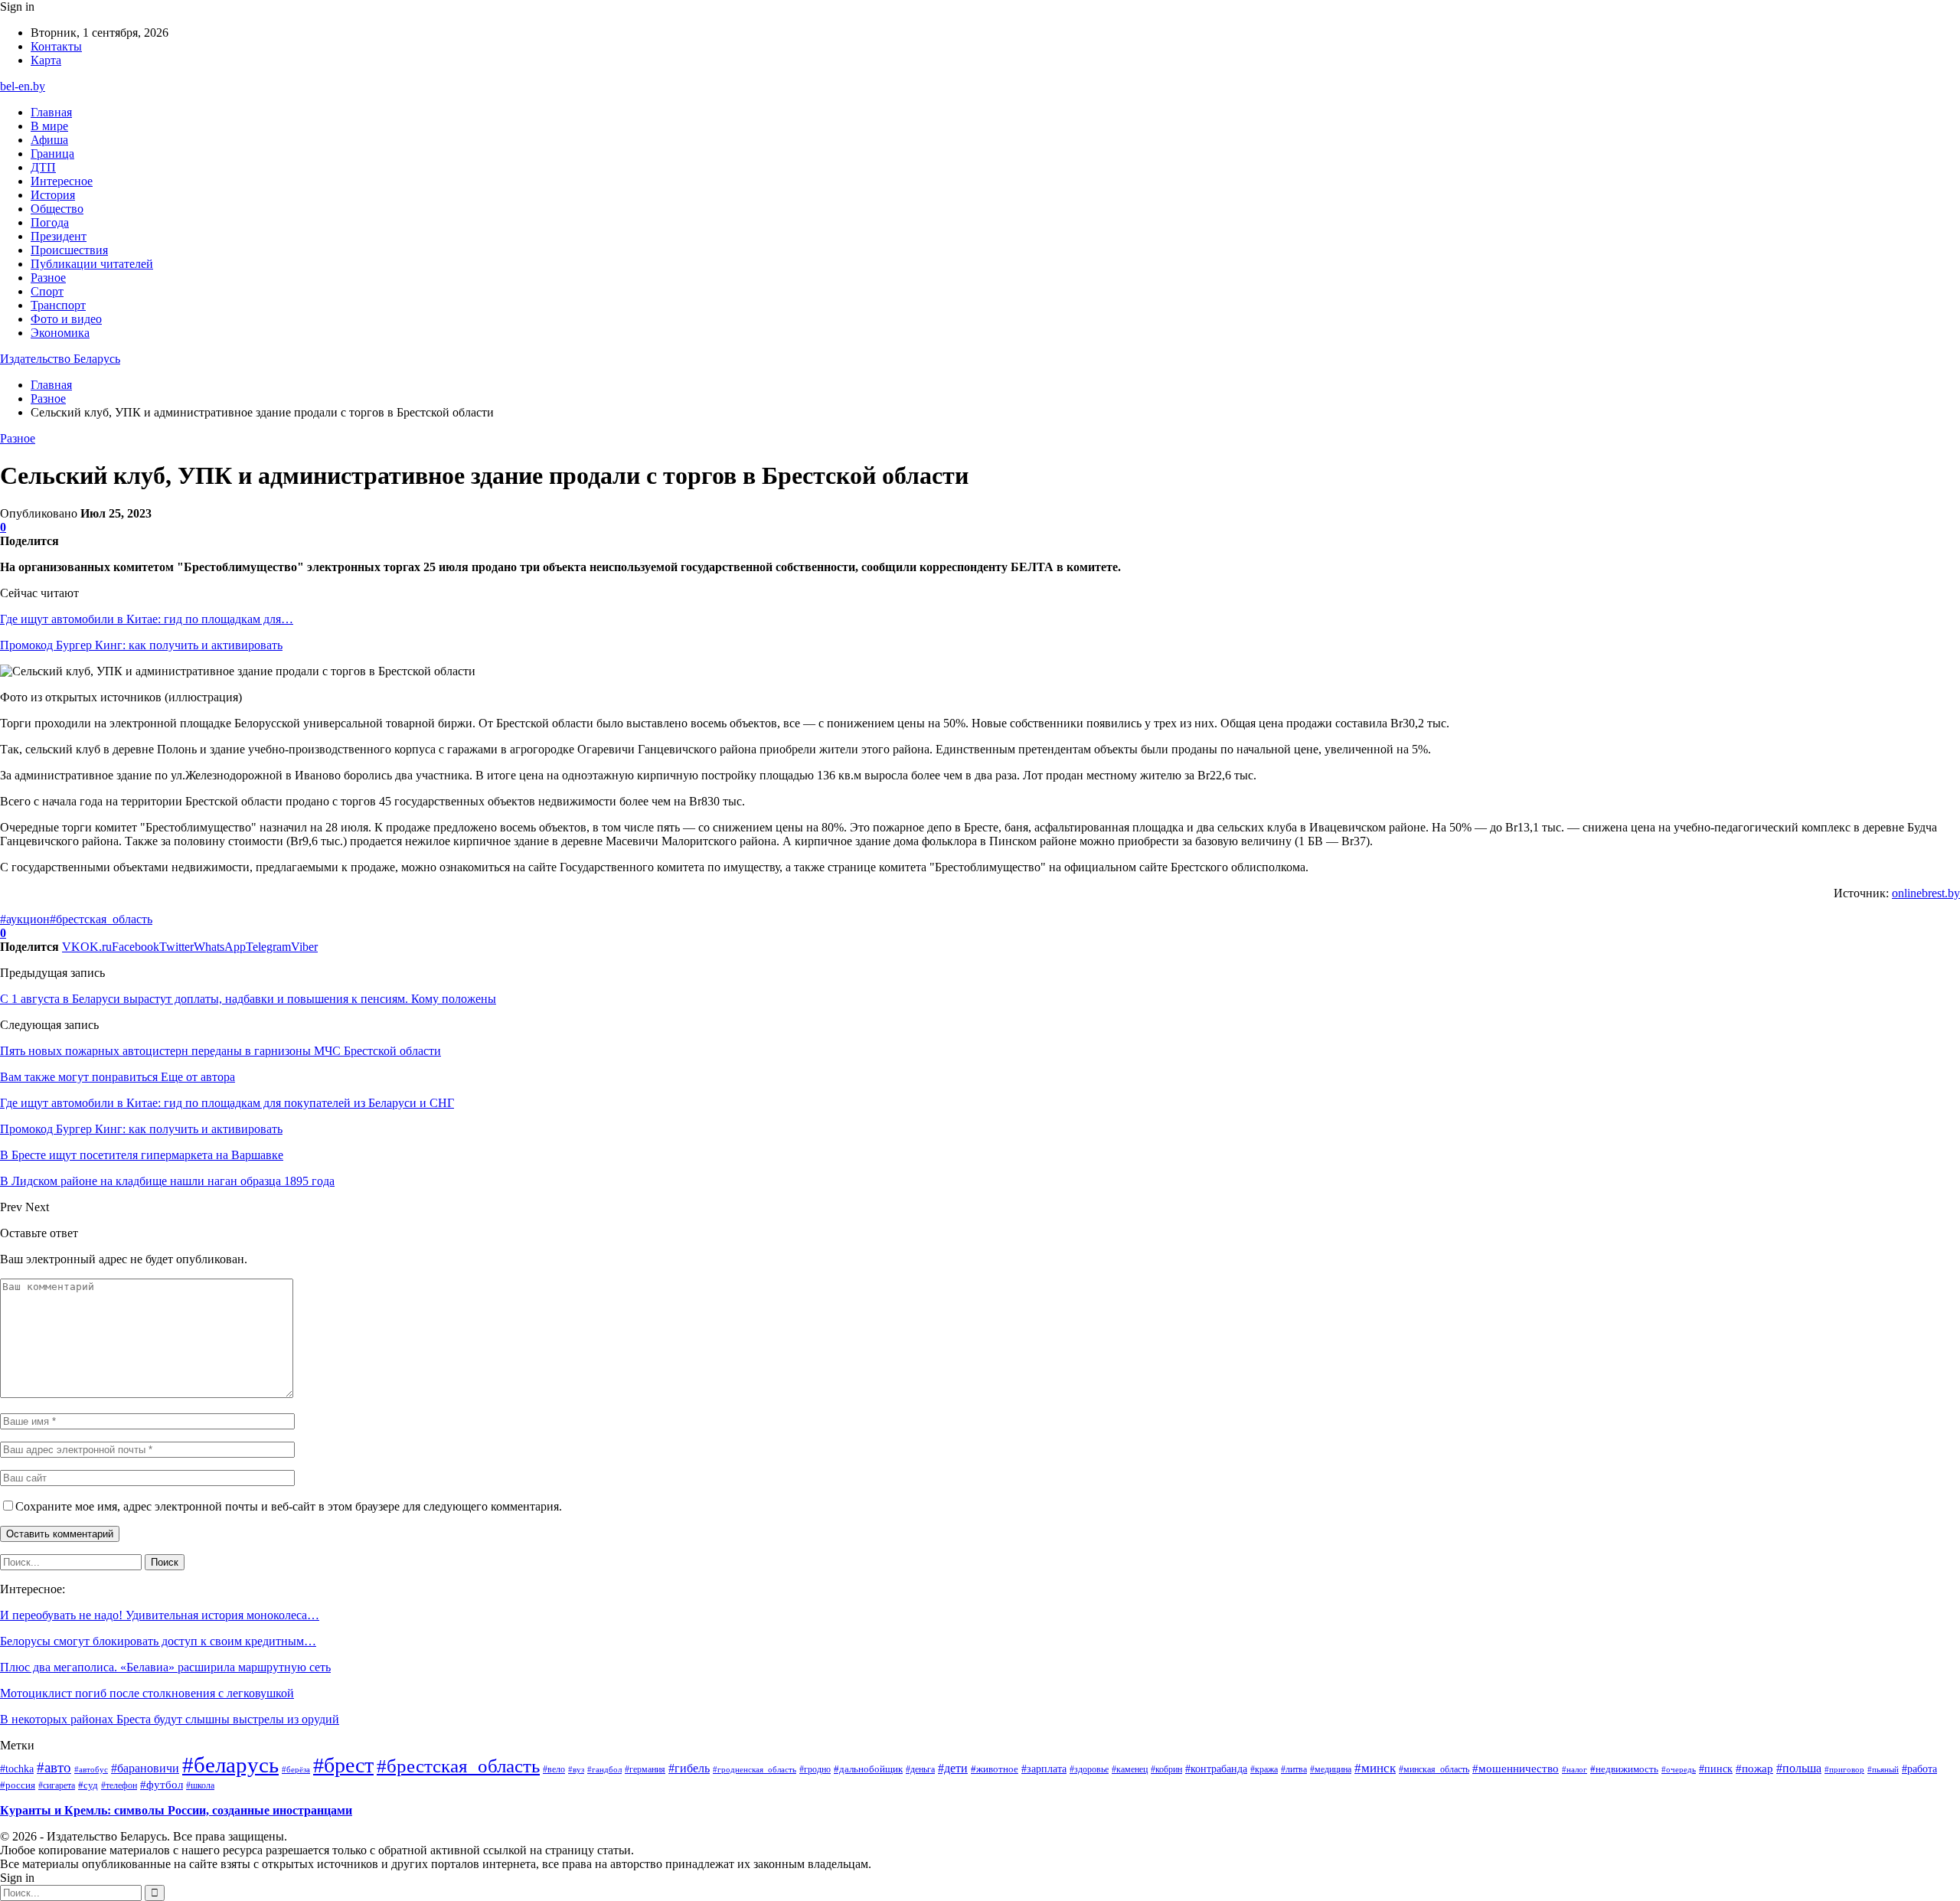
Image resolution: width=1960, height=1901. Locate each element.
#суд (88, 1785)
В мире (49, 126)
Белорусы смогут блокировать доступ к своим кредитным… (158, 1641)
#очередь (1679, 1770)
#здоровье (1089, 1769)
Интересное (62, 181)
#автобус (91, 1769)
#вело (554, 1769)
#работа (1919, 1769)
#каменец (1130, 1769)
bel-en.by (23, 86)
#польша (1799, 1768)
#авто (54, 1767)
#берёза (296, 1769)
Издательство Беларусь (60, 359)
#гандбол (604, 1770)
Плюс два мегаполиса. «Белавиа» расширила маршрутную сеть (165, 1667)
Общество (57, 209)
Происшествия (69, 250)
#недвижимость (1624, 1769)
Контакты (56, 46)
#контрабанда (1216, 1769)
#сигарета (57, 1785)
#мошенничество (1516, 1769)
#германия (645, 1769)
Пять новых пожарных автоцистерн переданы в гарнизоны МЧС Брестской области (220, 1051)
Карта (46, 60)
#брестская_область (101, 919)
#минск (1375, 1768)
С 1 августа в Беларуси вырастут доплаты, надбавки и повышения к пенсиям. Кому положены (248, 999)
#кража (1264, 1769)
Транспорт (58, 305)
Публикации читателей (92, 264)
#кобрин (1166, 1769)
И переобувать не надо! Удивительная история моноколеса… (160, 1615)
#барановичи (145, 1768)
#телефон (119, 1785)
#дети (953, 1768)
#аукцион (25, 919)
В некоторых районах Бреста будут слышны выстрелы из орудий (170, 1719)
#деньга (920, 1770)
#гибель (689, 1769)
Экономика (60, 333)
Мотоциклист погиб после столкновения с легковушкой (147, 1693)
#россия (18, 1785)
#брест (343, 1765)
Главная (51, 112)
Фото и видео (66, 319)
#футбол (162, 1785)
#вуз (576, 1770)
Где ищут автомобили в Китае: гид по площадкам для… (147, 619)
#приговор (1844, 1769)
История (53, 195)
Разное (48, 278)
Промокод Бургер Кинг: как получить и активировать (141, 645)
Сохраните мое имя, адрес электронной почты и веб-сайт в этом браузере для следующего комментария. (289, 1506)
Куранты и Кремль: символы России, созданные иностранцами (176, 1810)
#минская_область (1434, 1769)
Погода (50, 222)
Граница (52, 154)
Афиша (49, 140)
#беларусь (230, 1765)
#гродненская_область (755, 1769)
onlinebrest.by (1926, 893)
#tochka (17, 1769)
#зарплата (1044, 1769)
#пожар (1754, 1768)
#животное (995, 1769)
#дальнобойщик (868, 1769)
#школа (200, 1786)
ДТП (43, 167)
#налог (1575, 1769)
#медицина (1331, 1769)
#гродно (815, 1769)
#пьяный (1883, 1769)
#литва (1294, 1769)
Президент (59, 236)
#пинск (1716, 1769)
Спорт (47, 291)
